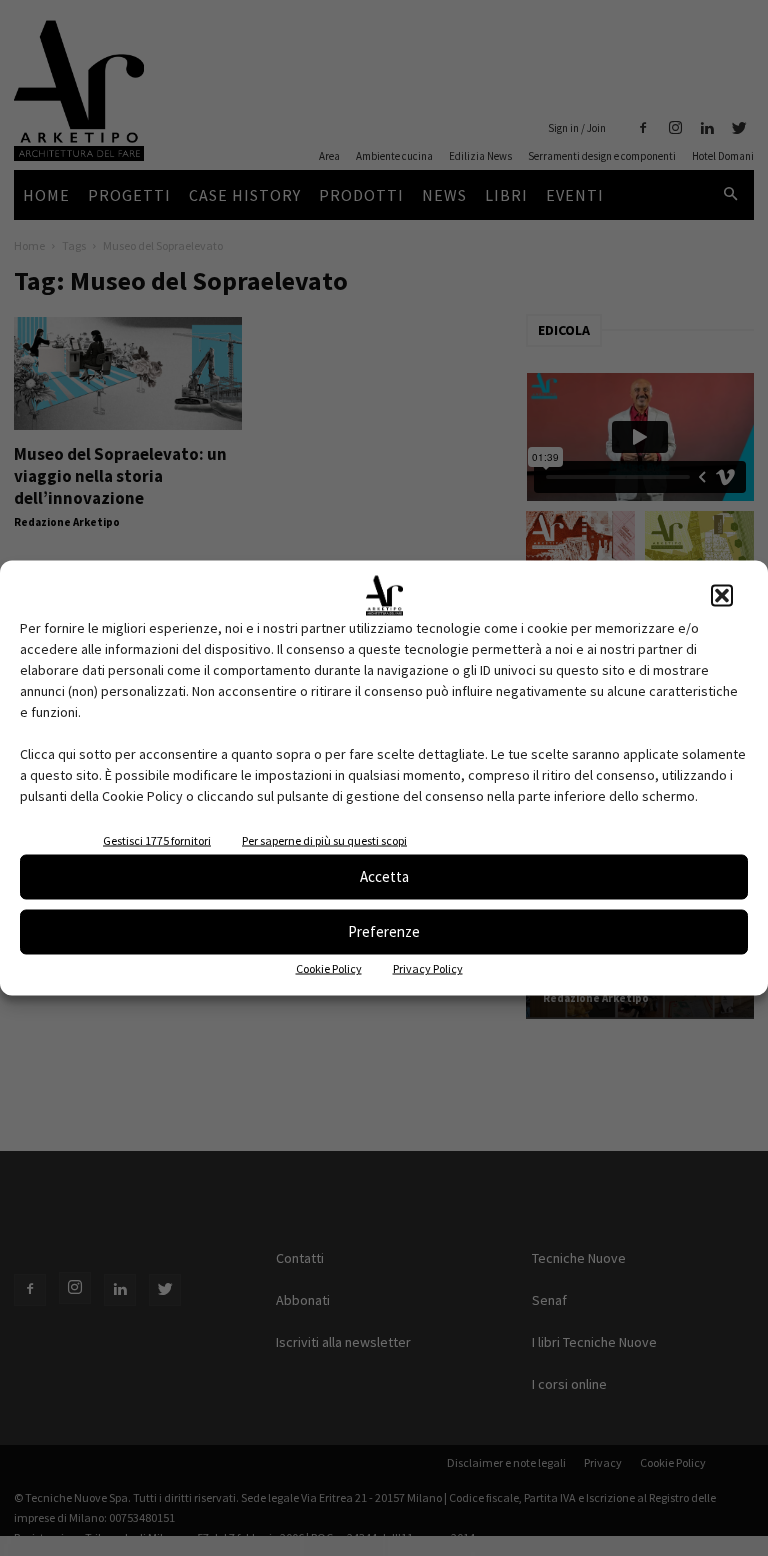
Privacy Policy (428, 967)
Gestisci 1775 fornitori (157, 839)
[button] (722, 595)
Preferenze (384, 931)
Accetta (384, 876)
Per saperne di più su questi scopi (324, 839)
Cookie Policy (329, 967)
